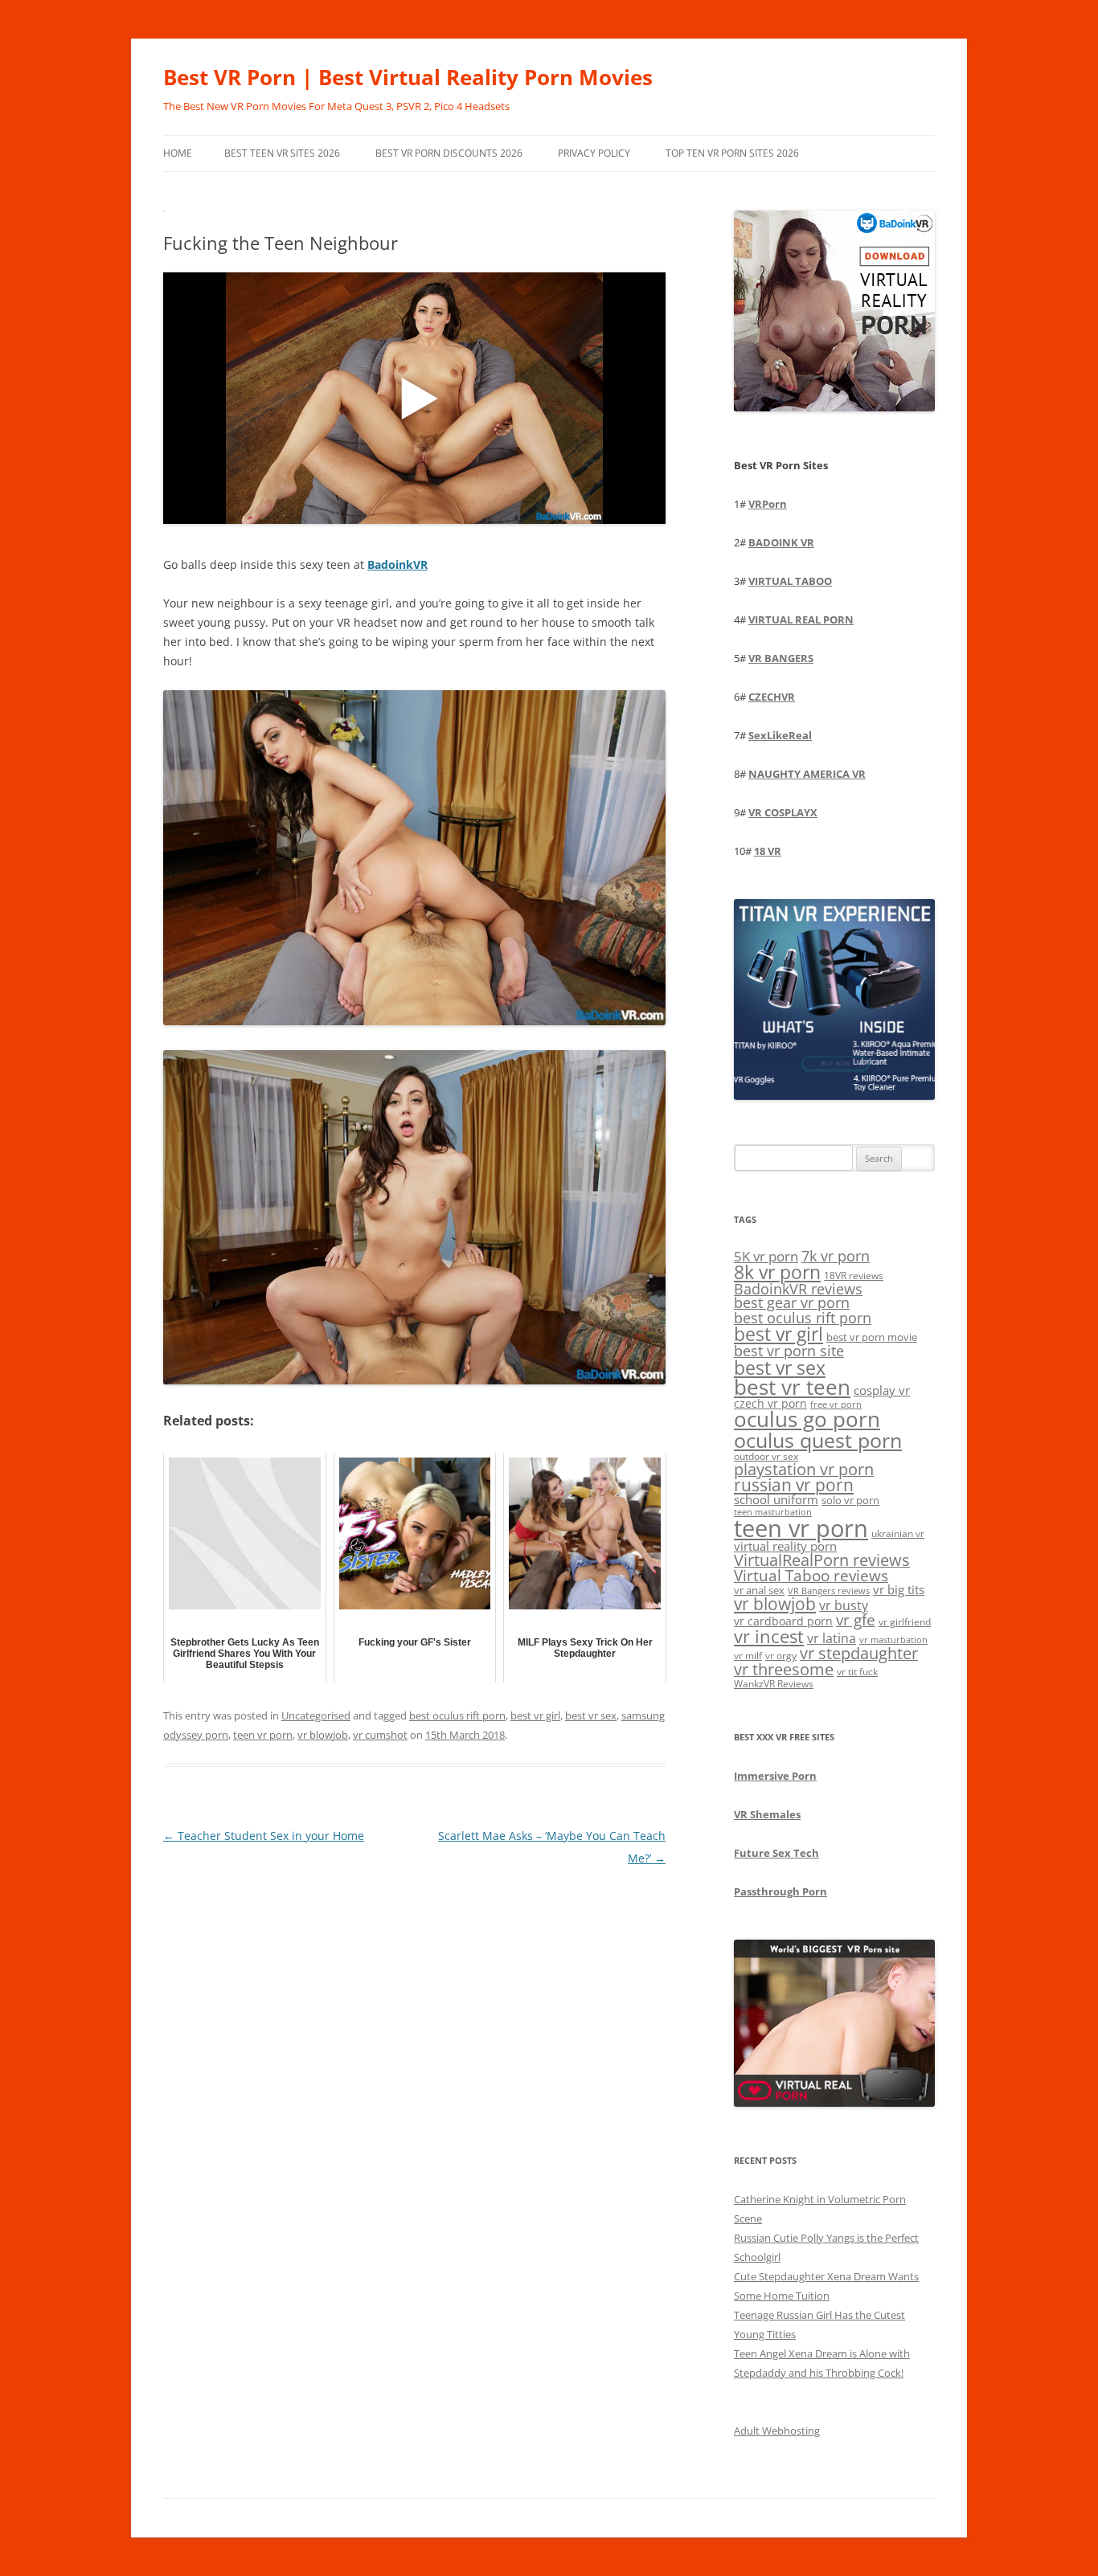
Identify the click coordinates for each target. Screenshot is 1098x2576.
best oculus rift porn (457, 1715)
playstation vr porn (804, 1469)
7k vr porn (836, 1256)
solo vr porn (850, 1500)
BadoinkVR (397, 564)
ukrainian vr (898, 1533)
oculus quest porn (818, 1440)
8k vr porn (777, 1272)
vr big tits (899, 1590)
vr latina (832, 1638)
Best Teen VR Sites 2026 (282, 153)
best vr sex (591, 1715)
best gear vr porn (792, 1302)
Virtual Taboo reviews (811, 1575)
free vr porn (836, 1404)
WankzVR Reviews (774, 1683)
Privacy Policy (594, 153)
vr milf (748, 1655)
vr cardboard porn (783, 1621)
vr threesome (784, 1669)
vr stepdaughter (859, 1653)
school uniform (776, 1499)
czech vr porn (770, 1403)
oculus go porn (807, 1419)
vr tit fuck (857, 1671)
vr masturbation (893, 1640)
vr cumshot (380, 1735)
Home (178, 153)
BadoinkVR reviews (798, 1289)
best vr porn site (789, 1351)
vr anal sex (759, 1590)
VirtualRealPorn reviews (822, 1560)
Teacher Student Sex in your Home (264, 1836)
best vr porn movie (872, 1337)
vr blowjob (323, 1735)
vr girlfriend (905, 1622)
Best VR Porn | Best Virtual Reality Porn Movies (408, 77)
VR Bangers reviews (829, 1591)
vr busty (844, 1605)
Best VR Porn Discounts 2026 (449, 153)
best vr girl (535, 1715)
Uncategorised (316, 1715)
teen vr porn (263, 1735)
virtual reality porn (785, 1546)
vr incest (769, 1636)
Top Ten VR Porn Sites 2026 (732, 153)
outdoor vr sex (766, 1456)
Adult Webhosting (777, 2431)
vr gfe (856, 1619)
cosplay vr (882, 1390)
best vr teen (792, 1387)
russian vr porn (794, 1485)
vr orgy (781, 1655)
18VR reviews (854, 1276)
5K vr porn (766, 1256)
